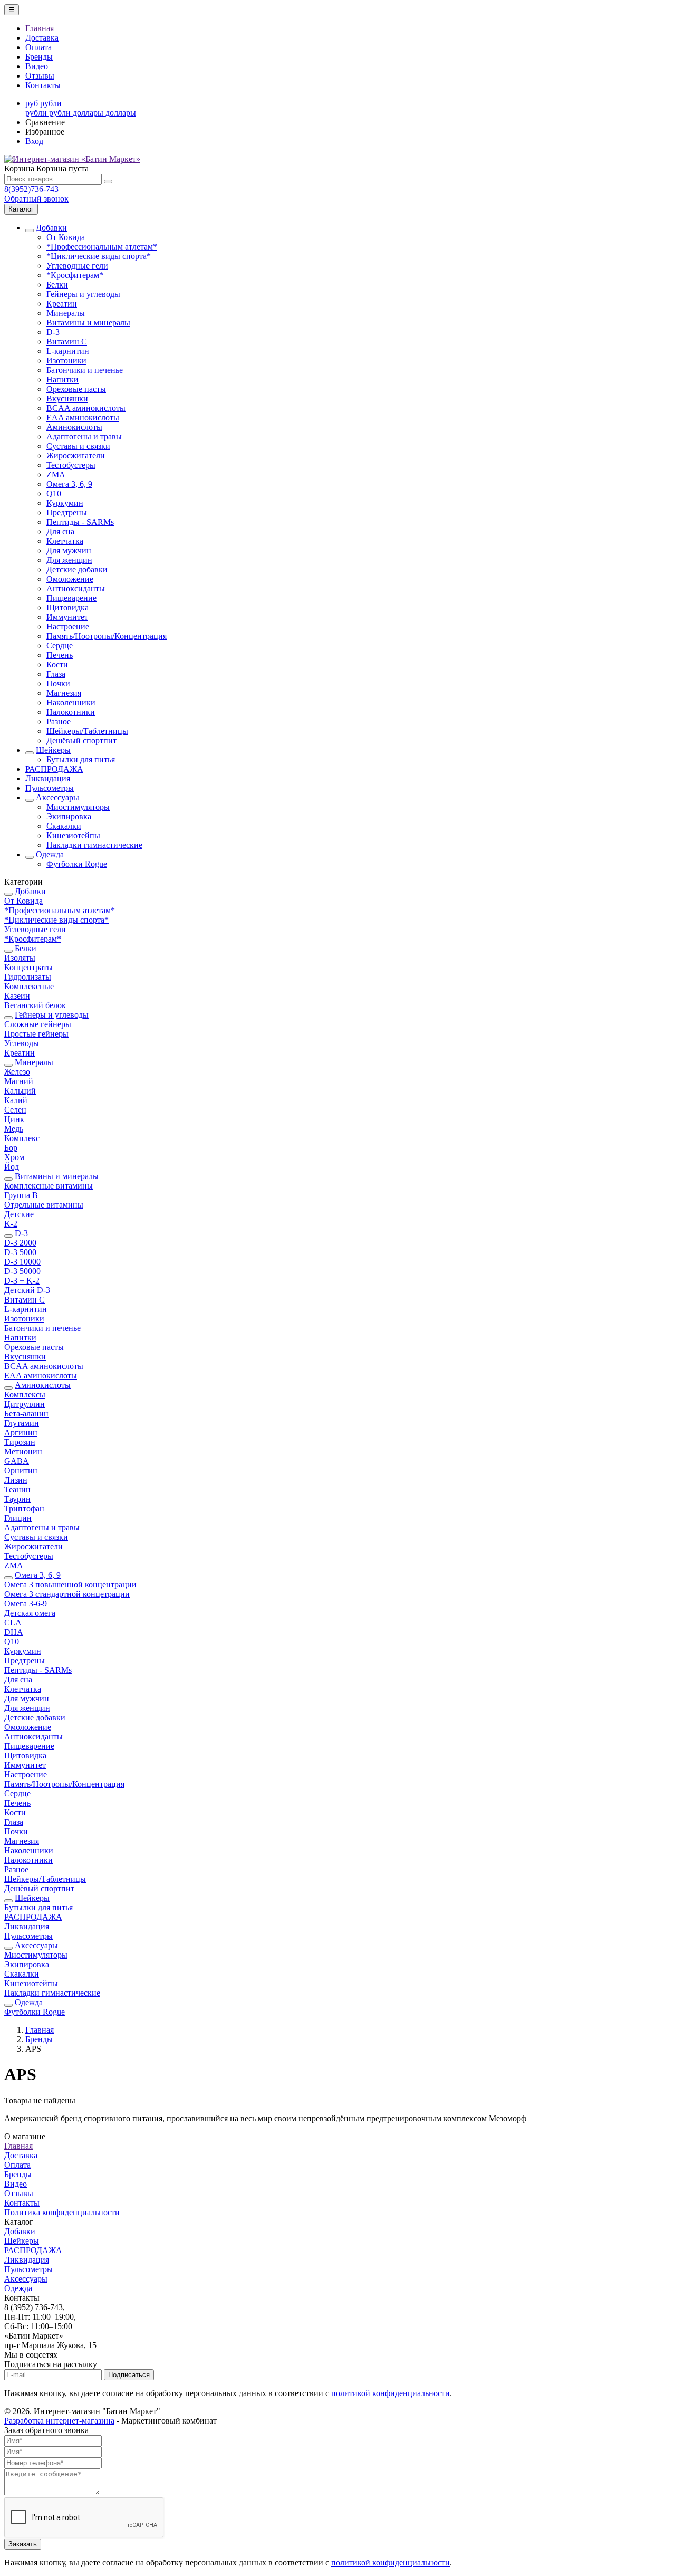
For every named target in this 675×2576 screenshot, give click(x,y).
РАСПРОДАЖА (54, 769)
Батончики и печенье (85, 370)
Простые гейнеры (36, 1034)
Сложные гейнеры (38, 1024)
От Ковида (66, 237)
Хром (14, 1157)
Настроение (68, 626)
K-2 (11, 1224)
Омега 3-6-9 (26, 1603)
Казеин (17, 996)
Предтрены (67, 513)
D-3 (53, 332)
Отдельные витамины (44, 1205)
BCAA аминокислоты (86, 408)
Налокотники (71, 712)
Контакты (43, 85)
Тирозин (20, 1442)
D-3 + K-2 (22, 1281)
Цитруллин (25, 1404)
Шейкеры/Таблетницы (87, 731)
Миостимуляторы (78, 807)
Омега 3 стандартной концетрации (67, 1594)
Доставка (42, 38)
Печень (60, 655)
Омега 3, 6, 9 (69, 484)
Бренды (39, 57)
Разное (59, 721)
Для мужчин (69, 550)
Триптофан (24, 1509)
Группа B (21, 1195)
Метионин (23, 1452)
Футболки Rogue (77, 864)
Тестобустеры (71, 465)
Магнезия (64, 693)
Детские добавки (77, 569)
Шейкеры (53, 750)
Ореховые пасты (76, 389)
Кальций (20, 1091)
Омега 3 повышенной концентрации (70, 1584)
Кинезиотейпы (73, 835)
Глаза (56, 674)
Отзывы (40, 76)
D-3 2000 (20, 1243)
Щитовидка (67, 607)
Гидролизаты (28, 977)
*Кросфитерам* (75, 275)
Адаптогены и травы (84, 437)
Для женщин (69, 560)
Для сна (60, 532)
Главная (40, 28)
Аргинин (21, 1433)
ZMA (56, 475)
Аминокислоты (74, 427)
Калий (16, 1100)
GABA (17, 1461)
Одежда (50, 854)
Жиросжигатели (76, 456)
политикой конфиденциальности (390, 2393)
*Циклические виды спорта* (99, 256)
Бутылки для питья (81, 759)
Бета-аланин (26, 1414)
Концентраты (28, 967)
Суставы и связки (78, 446)
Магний (19, 1081)
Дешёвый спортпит (81, 740)
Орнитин (21, 1471)
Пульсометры (50, 788)
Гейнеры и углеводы (83, 294)
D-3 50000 (22, 1271)
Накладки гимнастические (94, 845)
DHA (14, 1632)
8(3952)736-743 (31, 189)
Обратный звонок (36, 199)
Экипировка (69, 816)
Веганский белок (35, 1005)
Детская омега (30, 1613)
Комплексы (25, 1395)
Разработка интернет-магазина (59, 2421)
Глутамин (22, 1423)
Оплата (38, 47)
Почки (58, 683)
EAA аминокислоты (83, 418)
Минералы (66, 313)
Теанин (17, 1490)
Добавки (51, 228)
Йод (12, 1167)
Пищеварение (71, 598)
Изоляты (20, 958)
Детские (19, 1214)
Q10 (54, 494)
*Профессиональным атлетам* (102, 247)
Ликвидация (48, 778)
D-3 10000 (22, 1262)
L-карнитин (68, 351)
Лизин (16, 1480)
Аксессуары (57, 797)
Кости (57, 664)
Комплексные (29, 986)
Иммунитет (67, 617)
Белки (57, 285)
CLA (13, 1622)
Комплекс (22, 1138)
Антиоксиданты (76, 588)
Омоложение (70, 579)
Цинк (14, 1119)
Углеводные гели (77, 266)
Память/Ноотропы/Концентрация (107, 636)
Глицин (18, 1518)
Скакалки (64, 826)
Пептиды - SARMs (80, 522)
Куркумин (65, 503)
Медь (14, 1129)
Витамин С (67, 342)
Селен (15, 1110)
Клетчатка (65, 541)
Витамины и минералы (88, 323)
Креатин (62, 304)
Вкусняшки (67, 399)
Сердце (60, 645)
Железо (17, 1072)
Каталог (21, 209)
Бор (11, 1148)
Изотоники (66, 361)
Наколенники (71, 702)
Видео (37, 66)
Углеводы (22, 1043)
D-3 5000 (20, 1252)
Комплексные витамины (49, 1186)
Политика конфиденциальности (62, 2212)
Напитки (62, 380)
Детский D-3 (27, 1290)
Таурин (17, 1499)
